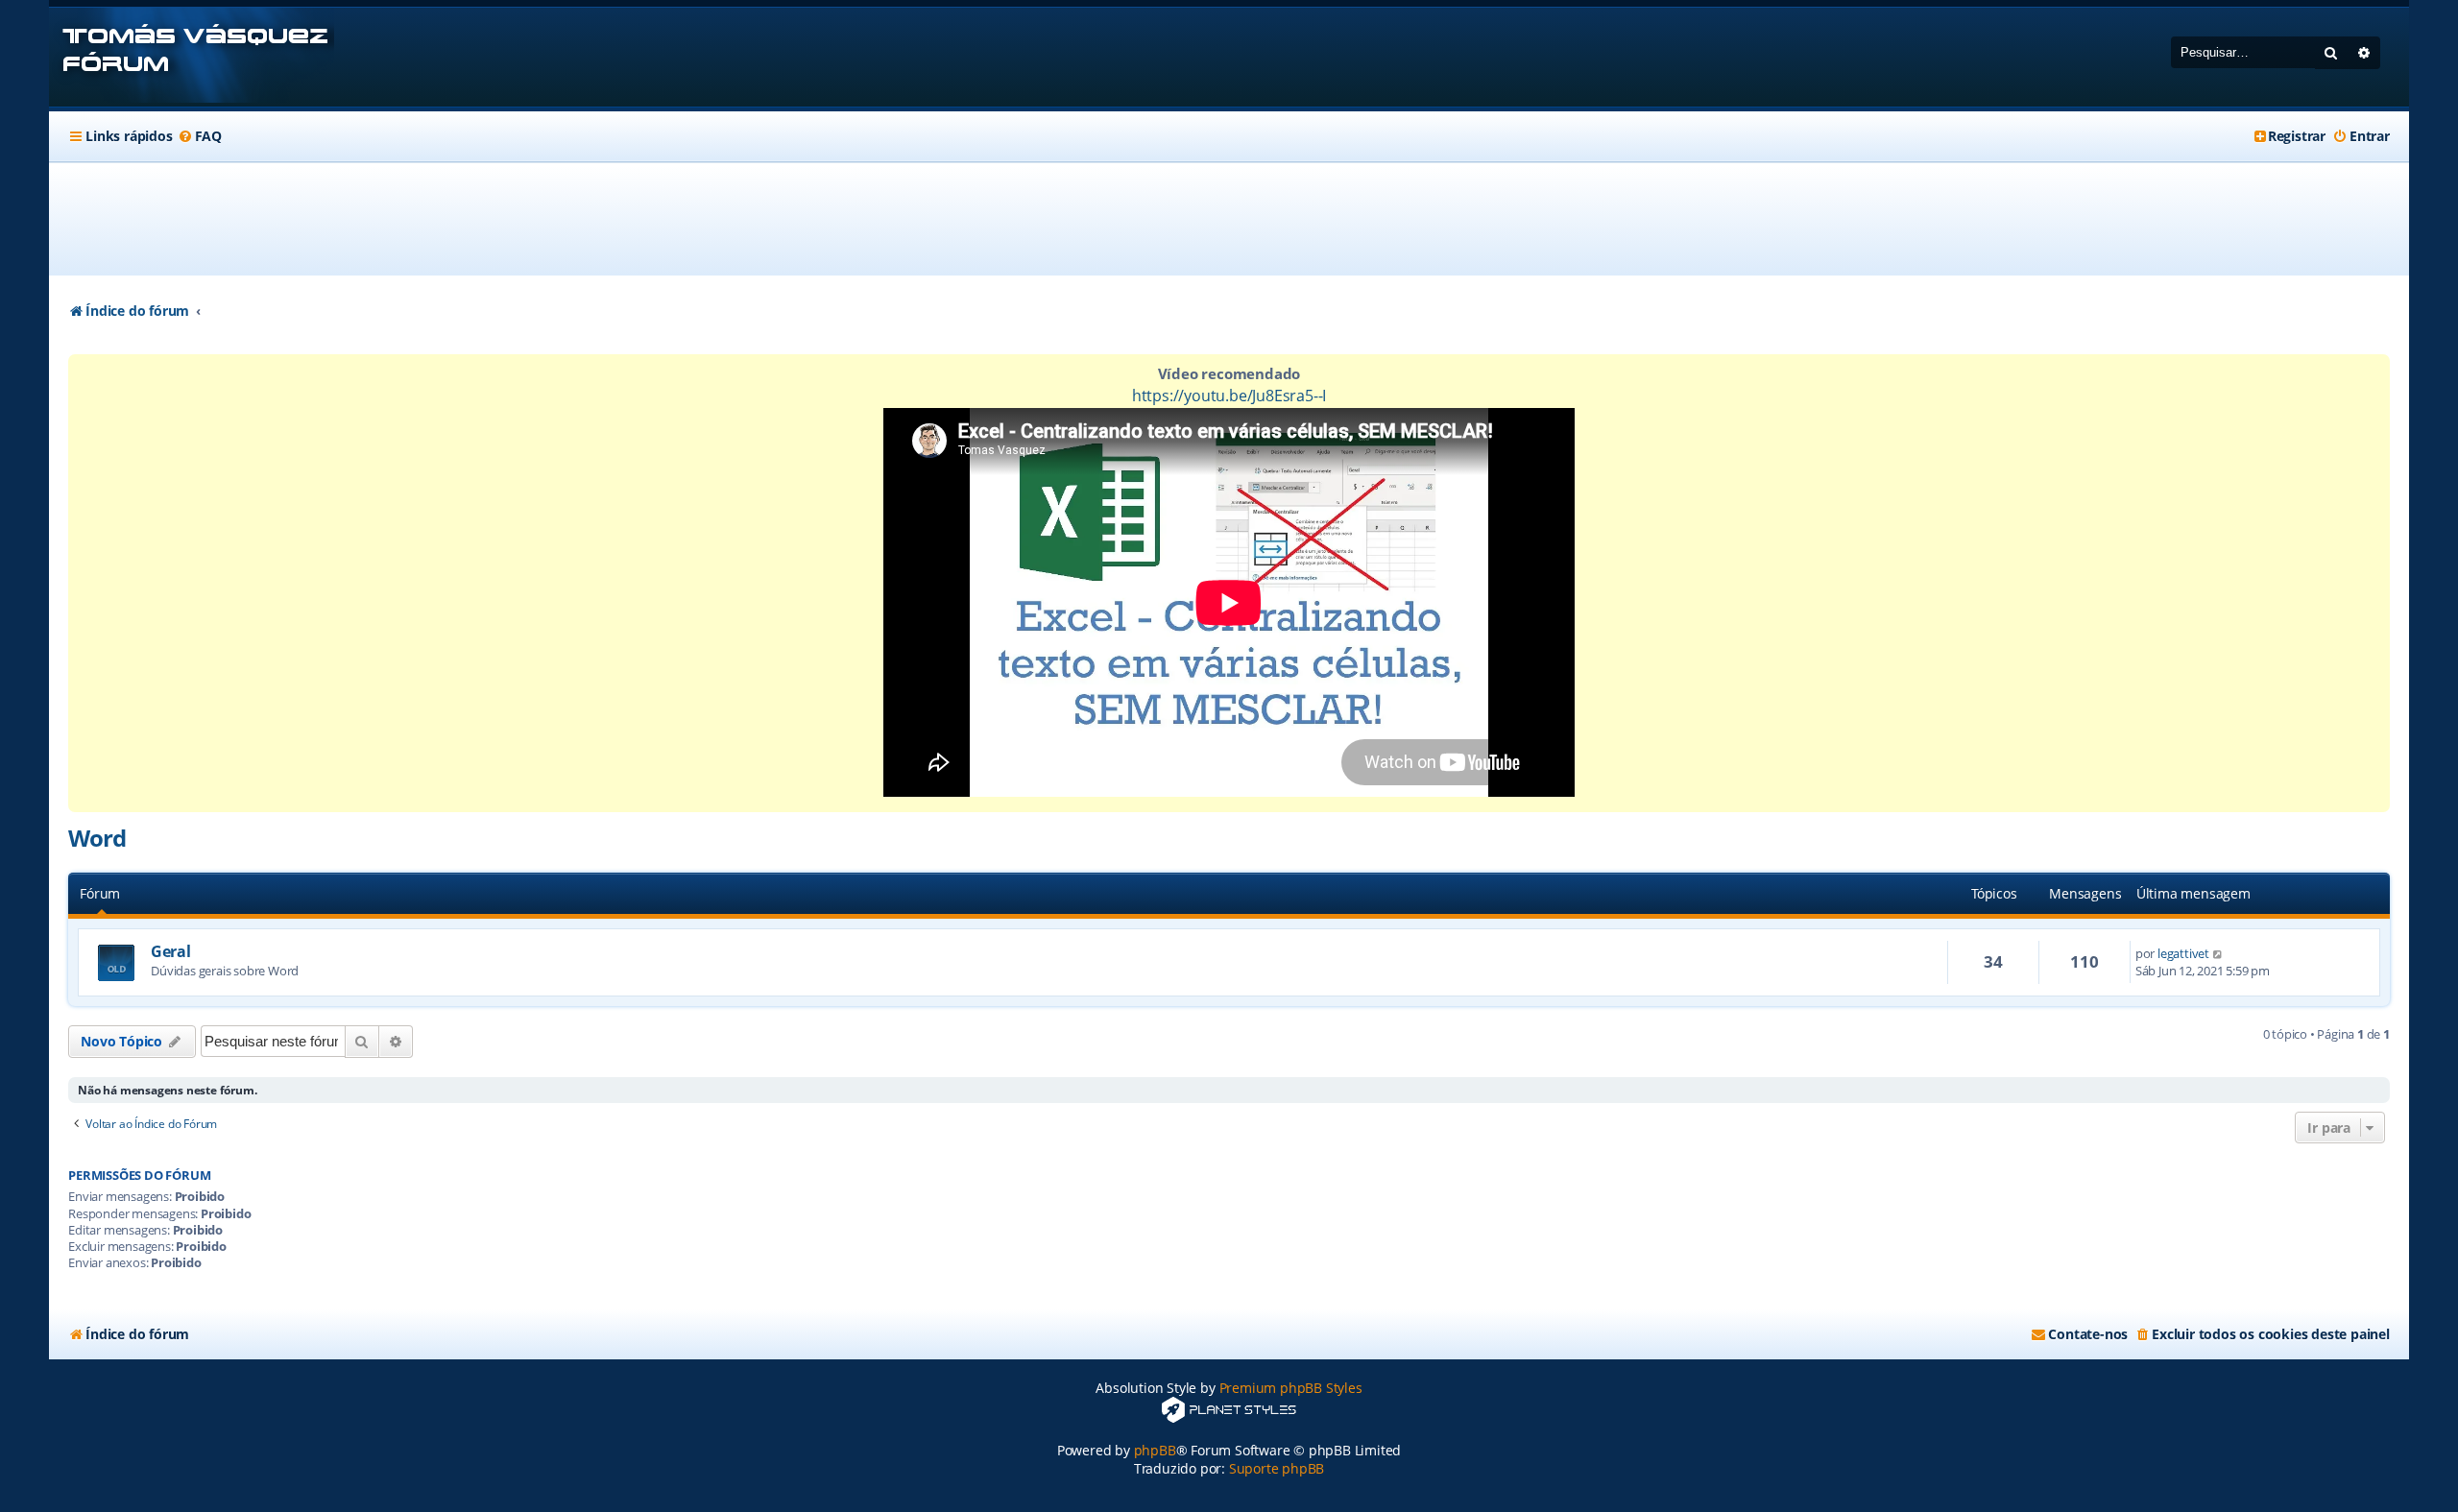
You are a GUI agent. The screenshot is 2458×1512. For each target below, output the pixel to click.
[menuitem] (200, 136)
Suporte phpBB (1277, 1468)
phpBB (1155, 1450)
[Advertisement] (1229, 219)
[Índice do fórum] (192, 57)
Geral (170, 951)
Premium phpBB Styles (1291, 1388)
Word (96, 838)
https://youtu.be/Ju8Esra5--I (1229, 396)
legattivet (2183, 953)
